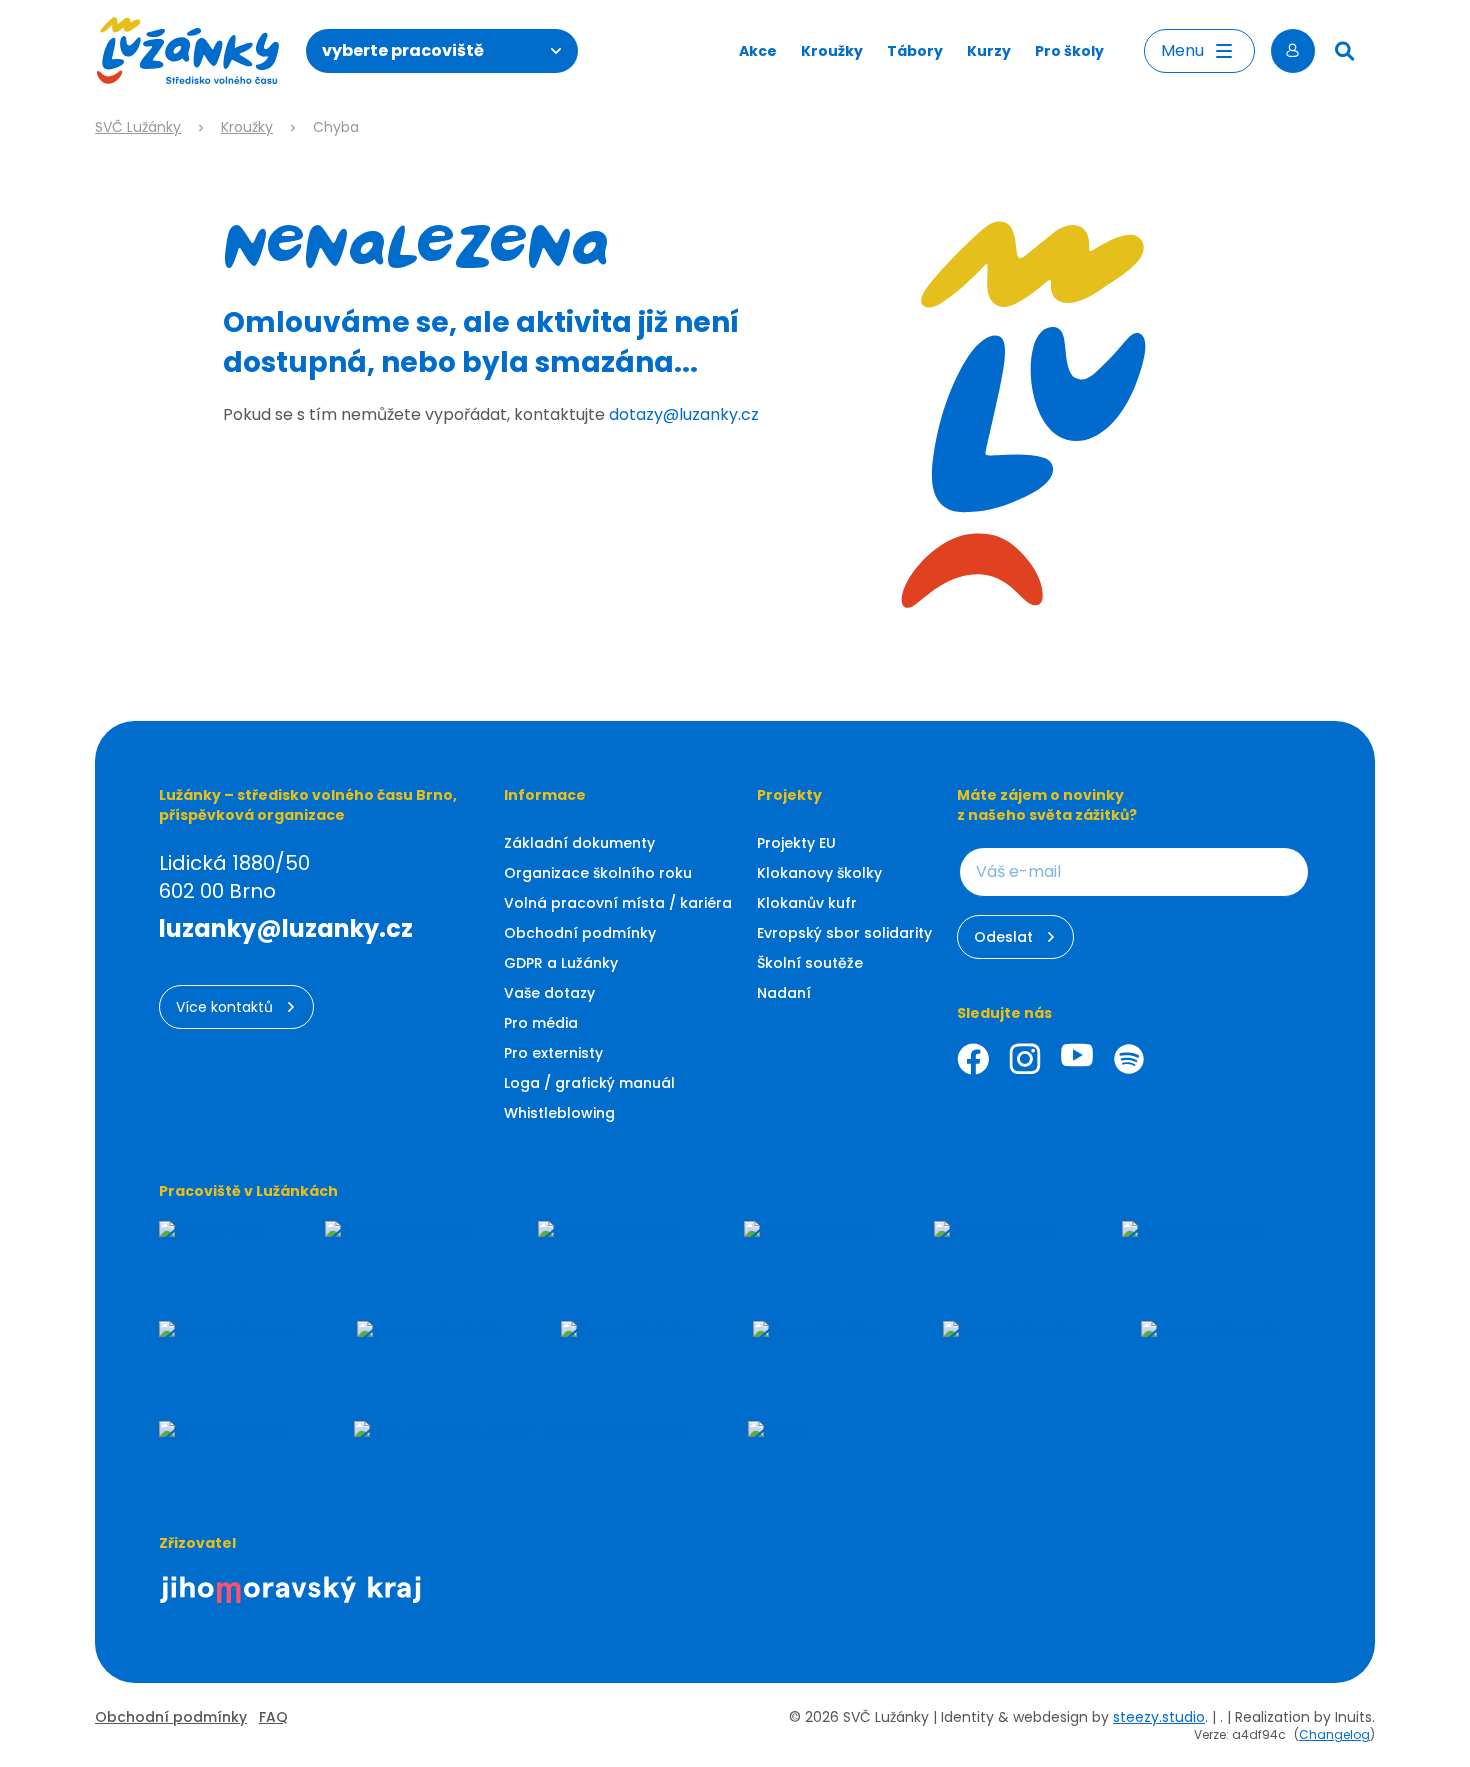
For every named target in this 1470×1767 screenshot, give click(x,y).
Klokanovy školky (819, 873)
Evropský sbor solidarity (844, 933)
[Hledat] (1345, 51)
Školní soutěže (810, 963)
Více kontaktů (224, 1007)
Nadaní (784, 993)
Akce (758, 51)
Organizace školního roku (598, 873)
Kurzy (989, 51)
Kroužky (832, 51)
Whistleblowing (559, 1113)
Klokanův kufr (807, 903)
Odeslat (1003, 937)
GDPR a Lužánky (561, 963)
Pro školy (1069, 51)
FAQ (273, 1717)
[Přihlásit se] (1293, 51)
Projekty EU (796, 843)
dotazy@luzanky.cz (684, 414)
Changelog (1334, 1734)
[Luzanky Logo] (188, 51)
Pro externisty (553, 1053)
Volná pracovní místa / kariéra (618, 903)
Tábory (915, 51)
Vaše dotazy (549, 993)
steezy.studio (1159, 1717)
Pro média (541, 1023)
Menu (1182, 50)
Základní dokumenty (579, 843)
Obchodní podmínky (580, 933)
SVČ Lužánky (138, 127)
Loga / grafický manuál (589, 1083)
